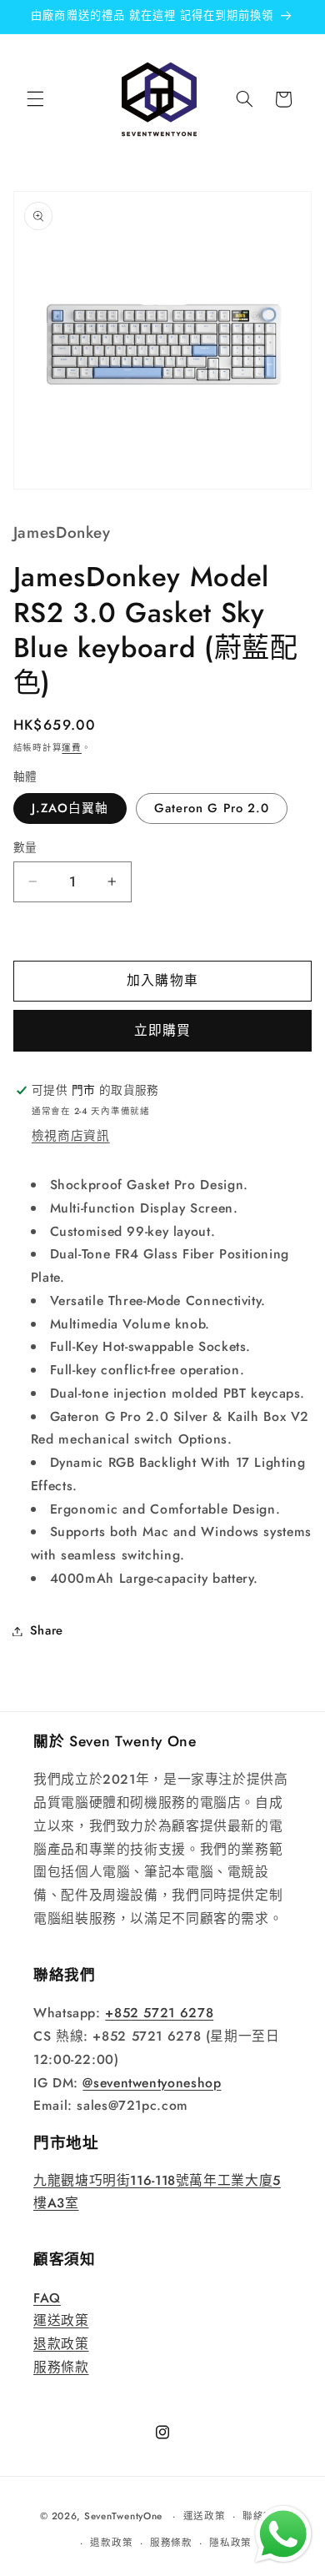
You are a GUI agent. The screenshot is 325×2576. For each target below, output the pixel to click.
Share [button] (47, 1630)
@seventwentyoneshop (152, 2083)
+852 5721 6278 (159, 2013)
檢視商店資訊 (71, 1136)
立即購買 (162, 1030)
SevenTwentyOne (123, 2516)
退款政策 (61, 2344)
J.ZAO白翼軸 (70, 808)
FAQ (47, 2298)
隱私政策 (230, 2543)
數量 (25, 847)
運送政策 (61, 2320)
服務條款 (61, 2367)
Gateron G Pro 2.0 (212, 808)
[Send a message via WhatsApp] (283, 2534)
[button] (35, 99)
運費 (71, 748)
